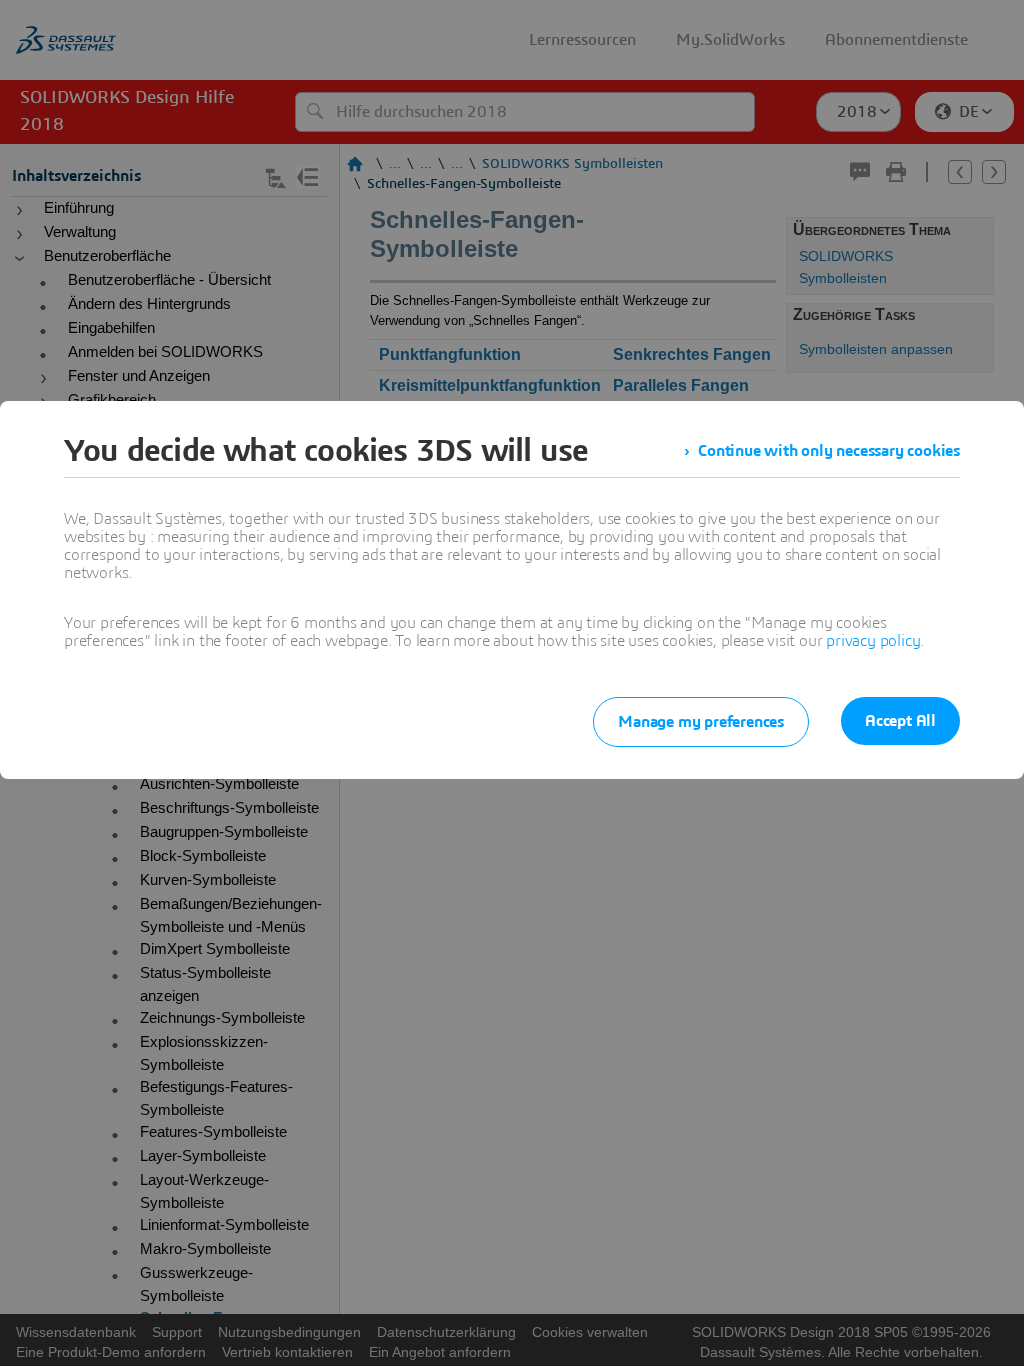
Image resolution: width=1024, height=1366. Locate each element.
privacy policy (873, 641)
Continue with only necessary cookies (829, 451)
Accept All (900, 721)
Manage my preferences (701, 722)
